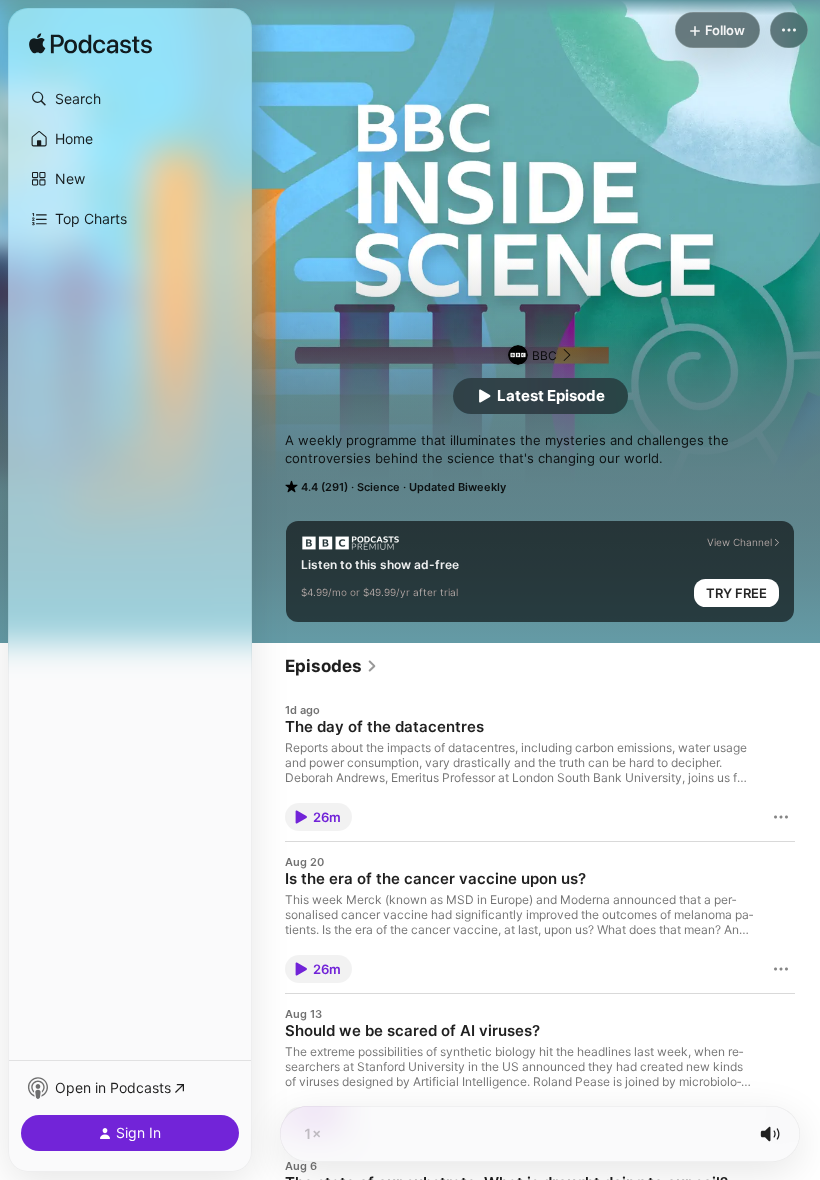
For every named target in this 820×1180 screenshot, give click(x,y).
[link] (331, 666)
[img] (90, 45)
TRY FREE (736, 593)
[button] (130, 99)
